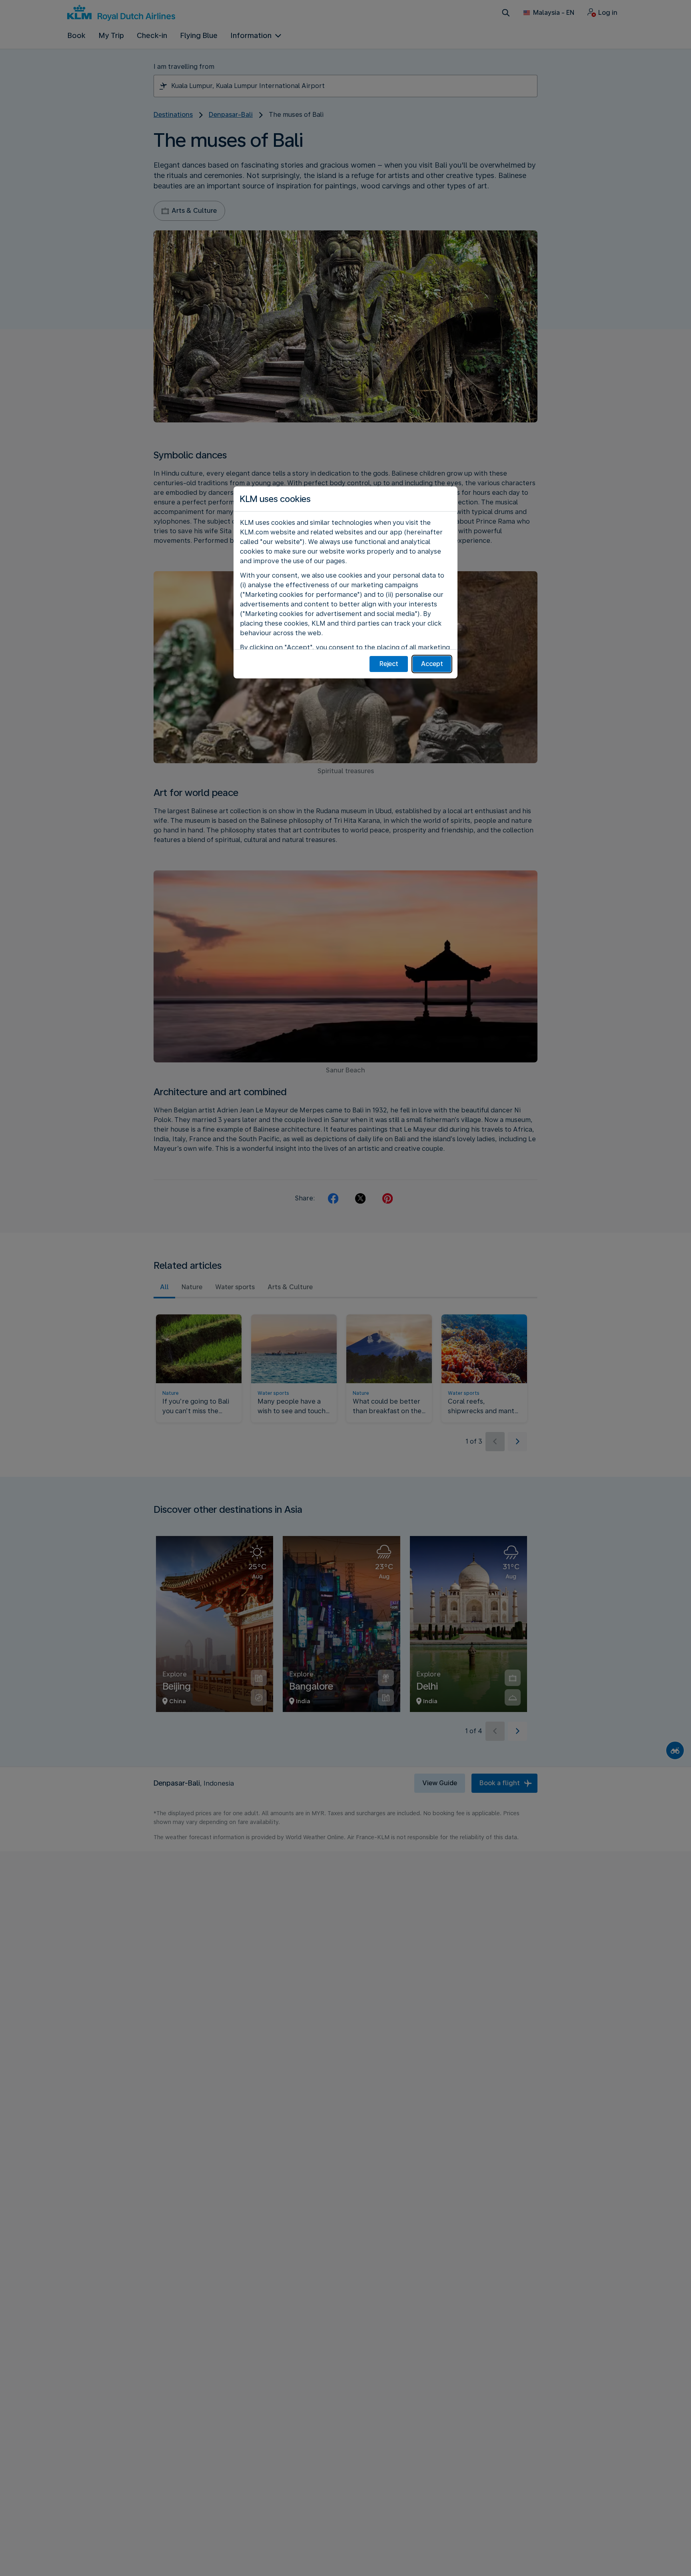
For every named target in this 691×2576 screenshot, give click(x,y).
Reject (389, 664)
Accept (432, 664)
